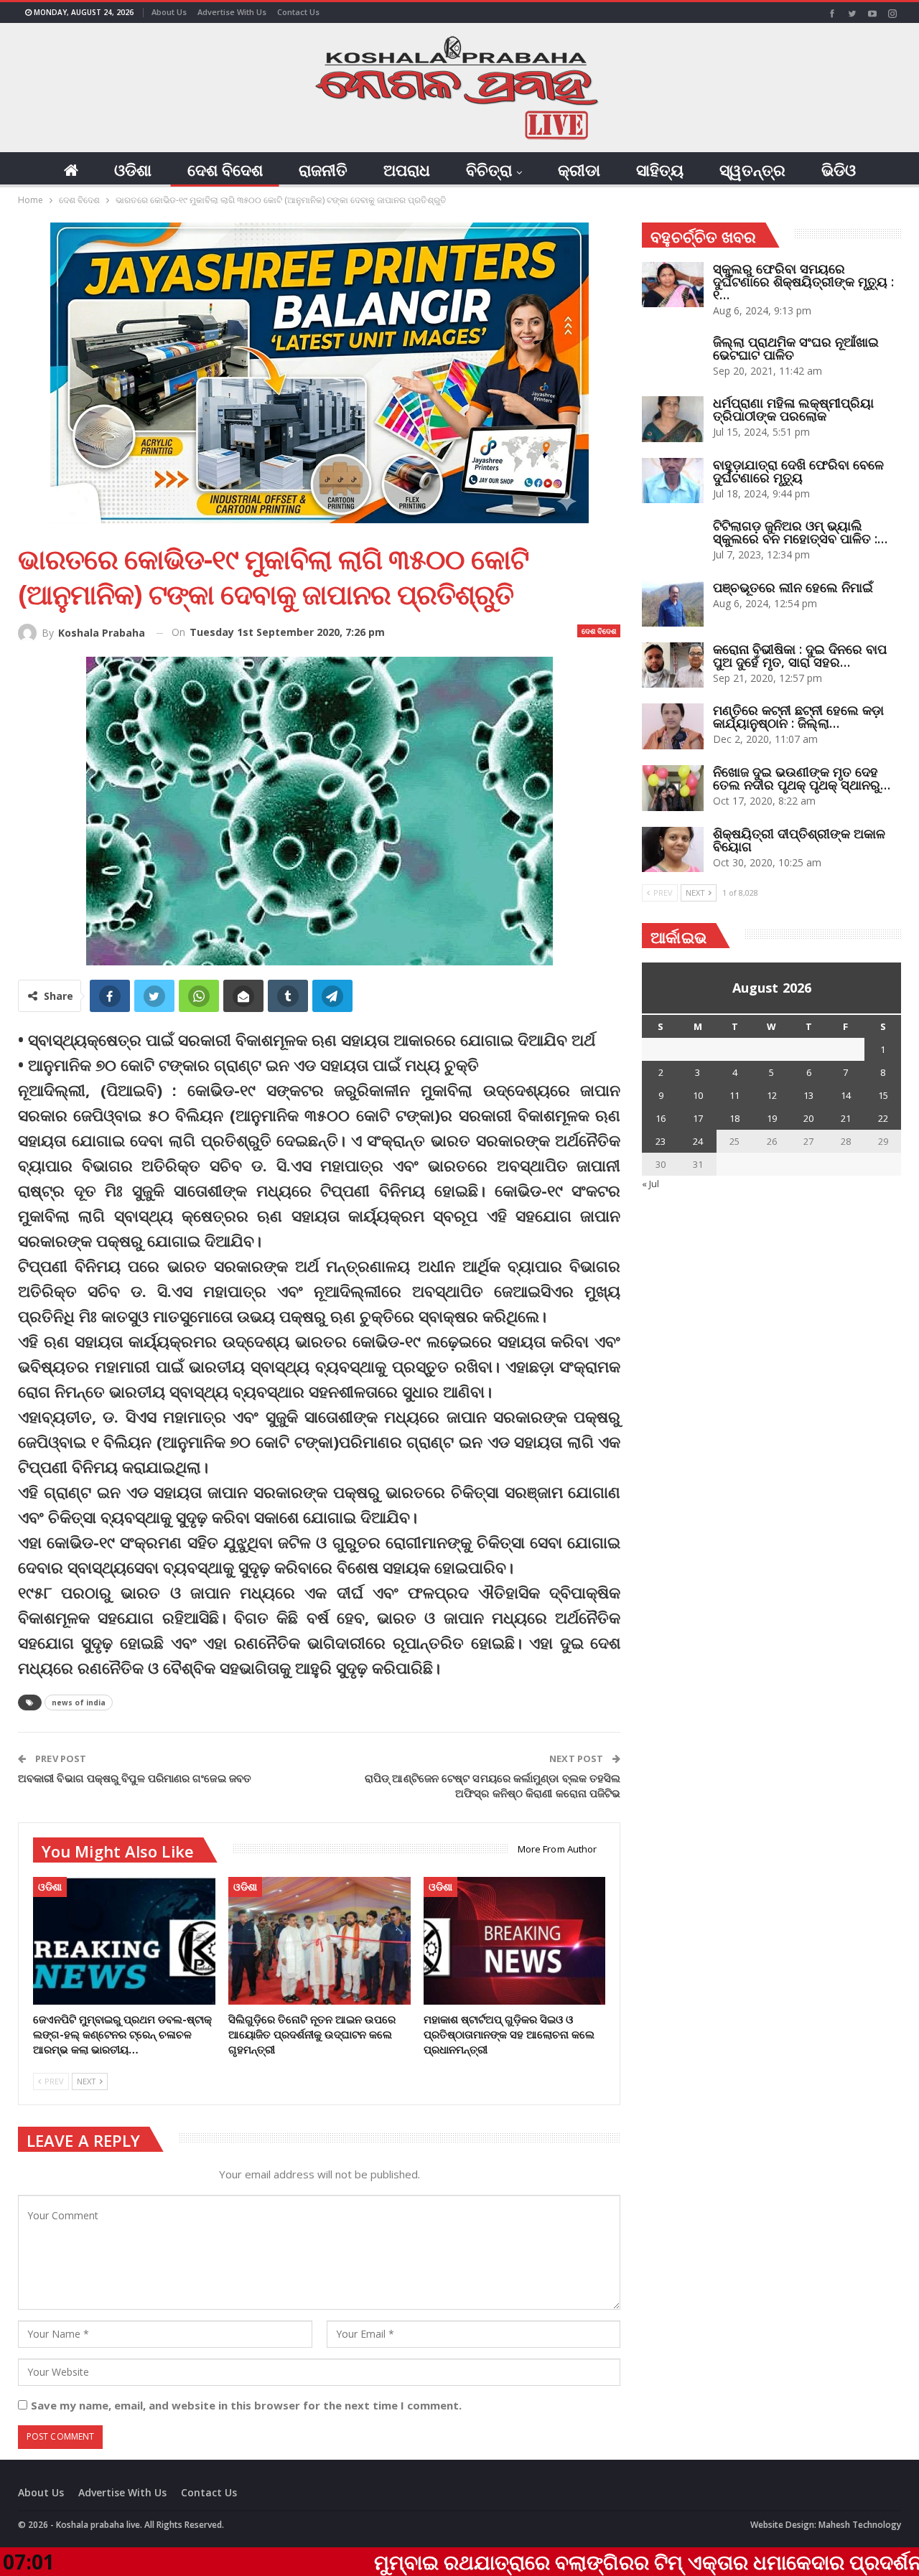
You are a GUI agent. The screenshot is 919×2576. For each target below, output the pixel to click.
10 (698, 1095)
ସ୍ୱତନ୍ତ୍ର (752, 169)
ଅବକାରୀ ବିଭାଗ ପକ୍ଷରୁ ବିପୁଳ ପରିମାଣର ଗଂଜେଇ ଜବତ (135, 1778)
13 (808, 1095)
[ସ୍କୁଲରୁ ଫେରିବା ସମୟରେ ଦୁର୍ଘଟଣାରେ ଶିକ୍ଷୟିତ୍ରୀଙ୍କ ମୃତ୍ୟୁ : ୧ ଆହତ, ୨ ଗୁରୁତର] (673, 285)
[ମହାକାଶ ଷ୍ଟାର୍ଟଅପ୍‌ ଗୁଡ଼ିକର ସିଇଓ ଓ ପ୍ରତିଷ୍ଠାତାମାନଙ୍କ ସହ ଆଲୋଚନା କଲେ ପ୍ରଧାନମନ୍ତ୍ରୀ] (515, 1941)
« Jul (650, 1184)
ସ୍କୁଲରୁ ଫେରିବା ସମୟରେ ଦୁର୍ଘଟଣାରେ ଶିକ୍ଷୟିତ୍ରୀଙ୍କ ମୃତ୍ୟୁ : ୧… (803, 281)
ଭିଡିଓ (839, 169)
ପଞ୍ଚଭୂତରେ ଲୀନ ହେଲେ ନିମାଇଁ (793, 587)
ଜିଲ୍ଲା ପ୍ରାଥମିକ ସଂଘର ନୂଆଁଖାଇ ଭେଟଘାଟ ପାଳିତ (796, 348)
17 (698, 1118)
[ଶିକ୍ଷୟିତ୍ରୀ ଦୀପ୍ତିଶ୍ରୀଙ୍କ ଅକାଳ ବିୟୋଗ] (673, 850)
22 (883, 1118)
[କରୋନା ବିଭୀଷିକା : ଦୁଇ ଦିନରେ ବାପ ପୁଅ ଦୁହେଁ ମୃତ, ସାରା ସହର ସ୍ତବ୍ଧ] (673, 665)
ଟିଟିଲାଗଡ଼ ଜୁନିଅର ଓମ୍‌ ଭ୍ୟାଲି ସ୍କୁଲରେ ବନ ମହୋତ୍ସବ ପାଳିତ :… (800, 532)
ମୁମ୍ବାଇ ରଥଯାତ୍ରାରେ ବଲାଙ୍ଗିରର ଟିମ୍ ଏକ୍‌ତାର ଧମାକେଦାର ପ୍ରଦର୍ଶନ (527, 2562)
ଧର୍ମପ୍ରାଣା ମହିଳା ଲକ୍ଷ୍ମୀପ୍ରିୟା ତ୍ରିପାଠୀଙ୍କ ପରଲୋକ (793, 409)
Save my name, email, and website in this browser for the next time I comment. (246, 2405)
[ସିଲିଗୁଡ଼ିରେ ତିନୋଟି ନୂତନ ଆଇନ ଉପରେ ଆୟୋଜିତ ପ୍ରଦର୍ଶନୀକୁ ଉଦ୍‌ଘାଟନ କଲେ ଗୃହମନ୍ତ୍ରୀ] (319, 1941)
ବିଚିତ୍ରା (489, 169)
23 (661, 1141)
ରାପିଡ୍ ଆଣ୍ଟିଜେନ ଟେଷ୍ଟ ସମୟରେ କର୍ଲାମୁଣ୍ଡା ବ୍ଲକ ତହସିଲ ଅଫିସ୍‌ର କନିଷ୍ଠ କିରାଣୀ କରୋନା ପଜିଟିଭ (493, 1785)
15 (883, 1095)
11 (734, 1095)
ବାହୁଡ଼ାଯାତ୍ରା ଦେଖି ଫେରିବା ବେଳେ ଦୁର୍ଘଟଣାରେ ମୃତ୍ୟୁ (798, 471)
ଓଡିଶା (133, 169)
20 (808, 1118)
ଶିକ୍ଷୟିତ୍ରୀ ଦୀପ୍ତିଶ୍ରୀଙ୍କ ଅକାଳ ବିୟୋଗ (799, 840)
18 (734, 1118)
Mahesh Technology (860, 2525)
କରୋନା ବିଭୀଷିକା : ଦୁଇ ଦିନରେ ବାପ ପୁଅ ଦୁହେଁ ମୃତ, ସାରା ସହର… (800, 655)
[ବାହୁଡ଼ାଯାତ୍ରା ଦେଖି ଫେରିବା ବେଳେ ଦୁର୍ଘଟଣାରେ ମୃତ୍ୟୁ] (673, 481)
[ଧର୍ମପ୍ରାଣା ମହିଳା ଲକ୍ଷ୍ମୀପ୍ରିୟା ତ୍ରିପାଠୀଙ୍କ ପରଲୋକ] (673, 419)
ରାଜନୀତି (323, 169)
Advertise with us (232, 12)
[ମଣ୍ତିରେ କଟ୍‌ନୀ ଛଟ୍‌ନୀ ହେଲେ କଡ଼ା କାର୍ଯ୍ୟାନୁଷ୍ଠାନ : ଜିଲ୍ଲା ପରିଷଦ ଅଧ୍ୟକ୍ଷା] (673, 726)
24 (698, 1141)
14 (846, 1095)
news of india (79, 1702)
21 (846, 1118)
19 (772, 1118)
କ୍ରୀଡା (579, 169)
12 (772, 1095)
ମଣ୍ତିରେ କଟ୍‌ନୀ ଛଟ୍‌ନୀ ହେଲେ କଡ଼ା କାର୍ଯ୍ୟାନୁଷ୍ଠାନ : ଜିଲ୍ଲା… (798, 716)
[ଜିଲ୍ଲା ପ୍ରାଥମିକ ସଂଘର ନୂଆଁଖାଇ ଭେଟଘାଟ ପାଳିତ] (673, 358)
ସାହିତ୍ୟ (660, 169)
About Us (169, 12)
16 (661, 1118)
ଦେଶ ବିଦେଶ (225, 169)
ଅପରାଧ (407, 169)
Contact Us (298, 12)
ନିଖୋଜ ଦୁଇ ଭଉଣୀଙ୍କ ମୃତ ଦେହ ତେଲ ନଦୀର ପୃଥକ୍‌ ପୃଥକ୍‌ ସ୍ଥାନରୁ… (802, 778)
